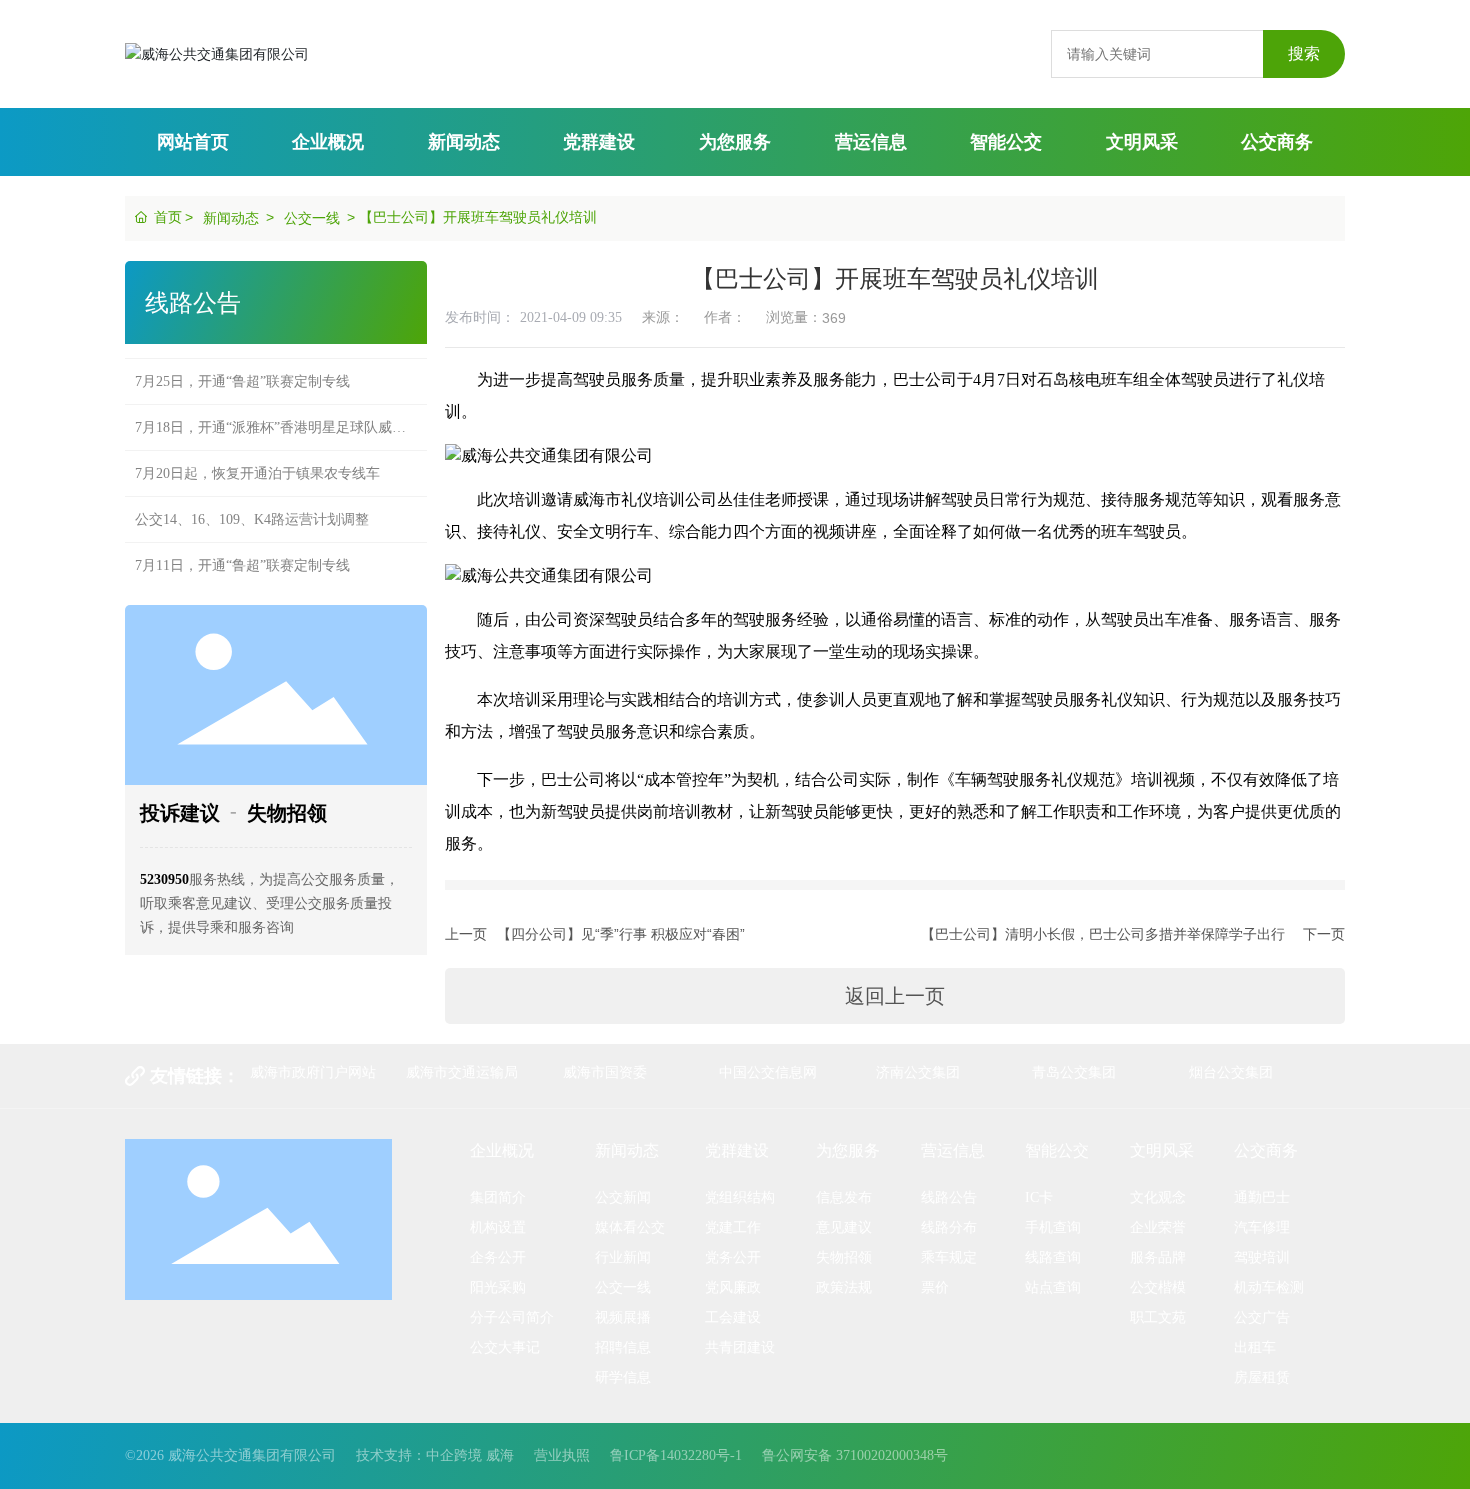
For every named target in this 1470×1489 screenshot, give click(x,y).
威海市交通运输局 (462, 1072)
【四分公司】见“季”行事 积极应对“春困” (621, 934)
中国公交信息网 (768, 1072)
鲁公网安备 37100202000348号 (855, 1455)
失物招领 (287, 813)
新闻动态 (231, 218)
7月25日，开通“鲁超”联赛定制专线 (242, 366)
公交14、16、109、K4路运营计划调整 (252, 504)
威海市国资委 (605, 1072)
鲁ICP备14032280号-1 (676, 1455)
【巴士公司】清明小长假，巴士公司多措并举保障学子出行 (1103, 934)
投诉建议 (180, 813)
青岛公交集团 (1074, 1072)
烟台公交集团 (1231, 1072)
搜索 (1304, 53)
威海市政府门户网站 (313, 1072)
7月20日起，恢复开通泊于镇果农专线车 (257, 458)
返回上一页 (895, 996)
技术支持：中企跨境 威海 (435, 1455)
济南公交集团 (918, 1072)
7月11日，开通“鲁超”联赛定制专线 (242, 550)
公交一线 (312, 218)
